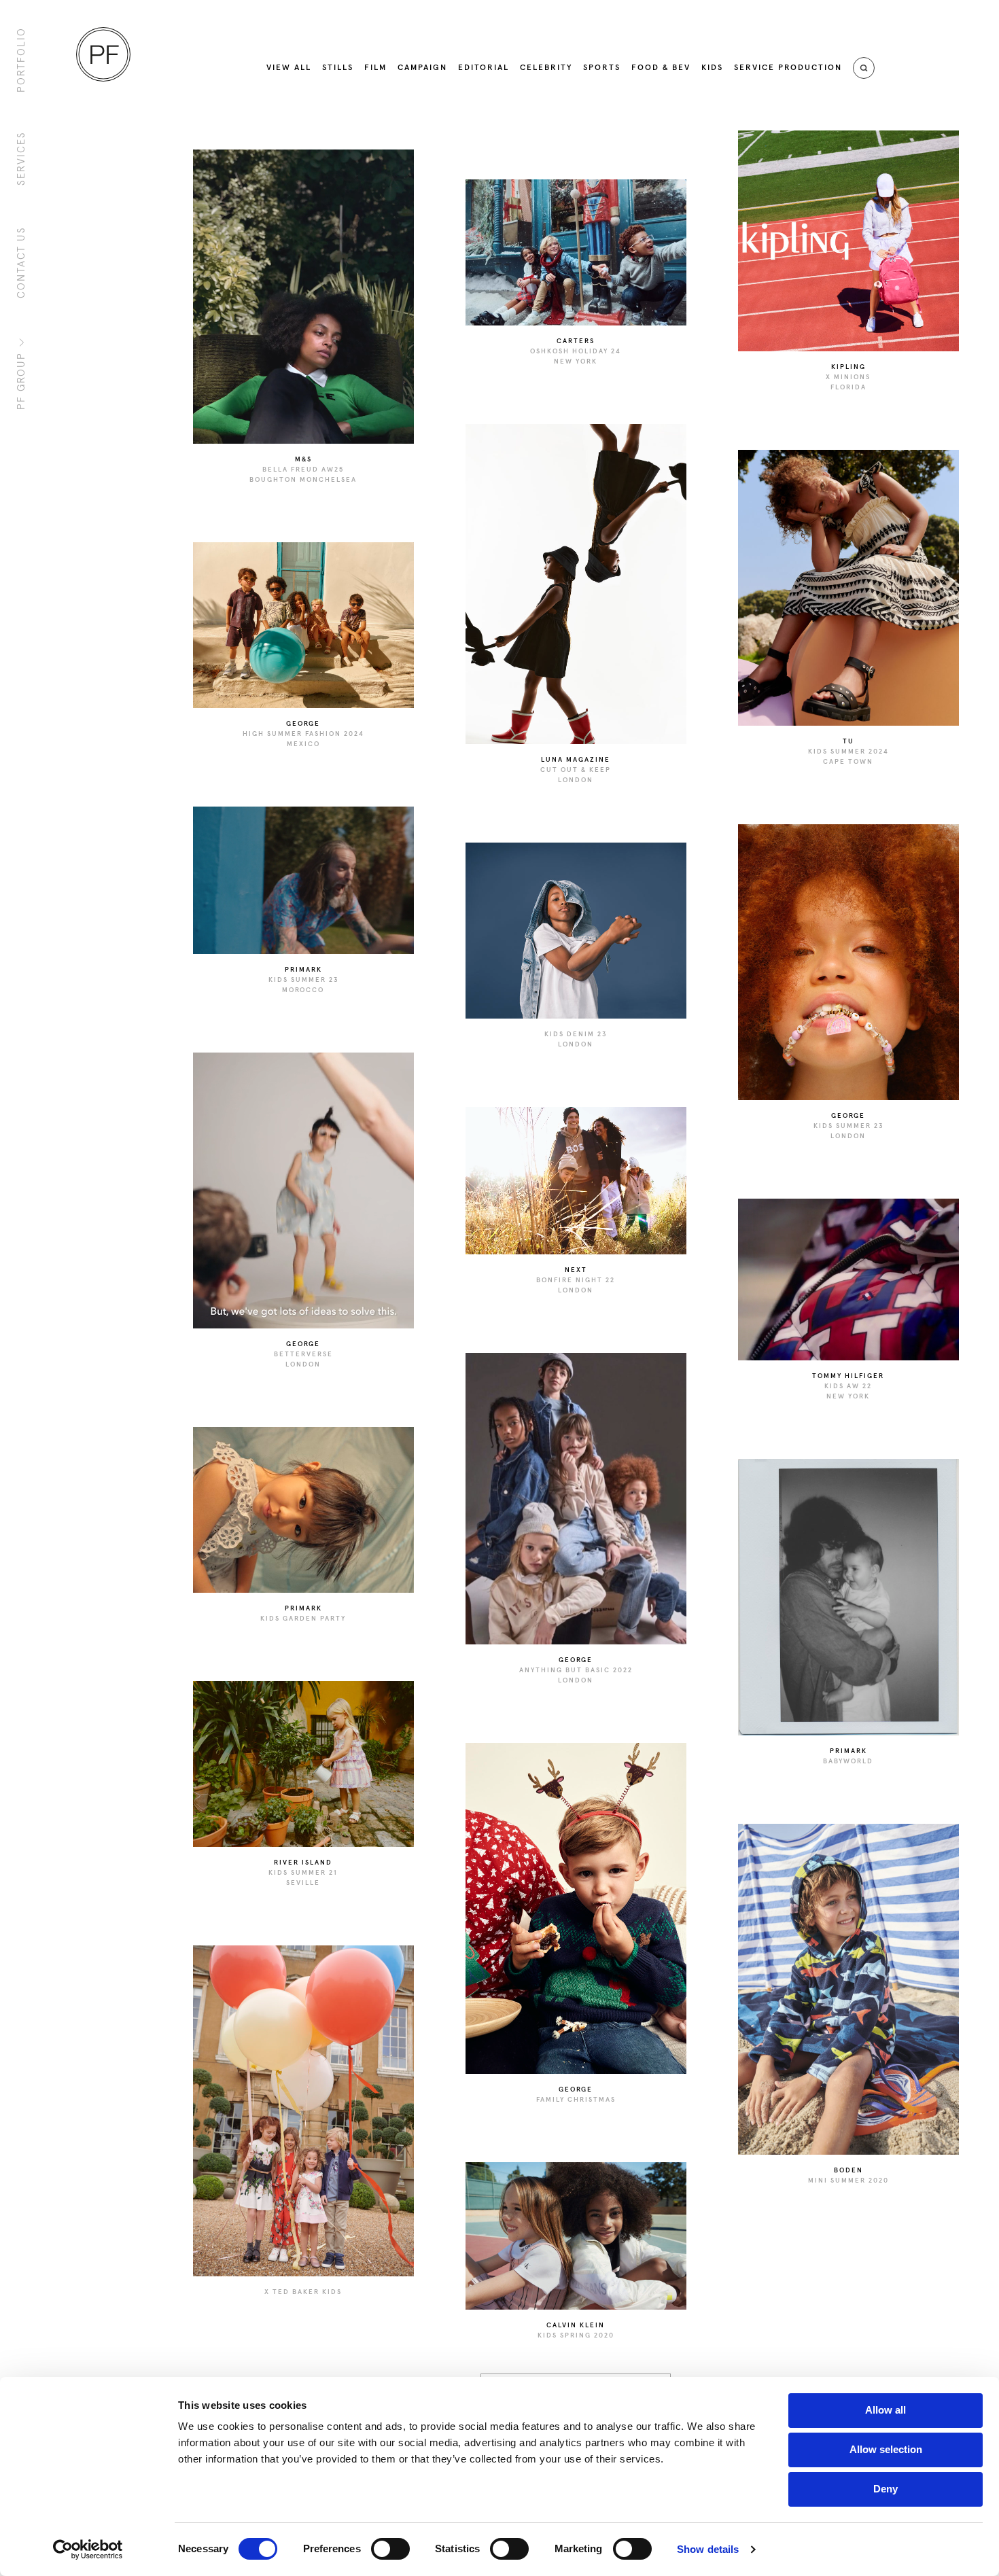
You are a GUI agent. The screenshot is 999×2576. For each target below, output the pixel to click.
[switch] (390, 2549)
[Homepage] (103, 54)
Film (375, 68)
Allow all (886, 2410)
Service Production (788, 68)
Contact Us (21, 262)
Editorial (484, 68)
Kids (712, 68)
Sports (602, 68)
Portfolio (21, 60)
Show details (708, 2549)
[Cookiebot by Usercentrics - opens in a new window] (88, 2549)
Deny (886, 2489)
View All (289, 68)
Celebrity (546, 68)
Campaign (422, 68)
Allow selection (886, 2449)
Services (21, 158)
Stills (338, 68)
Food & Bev (661, 68)
